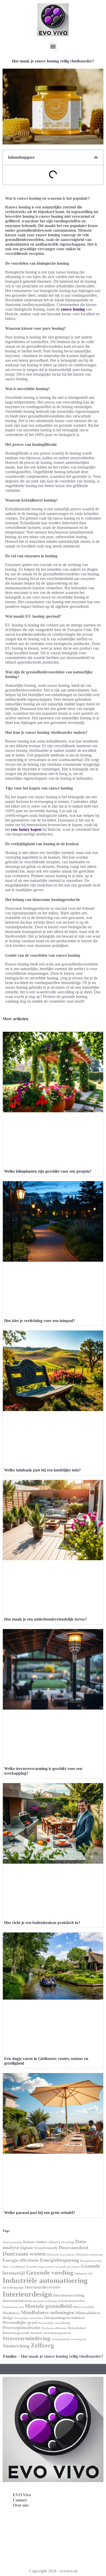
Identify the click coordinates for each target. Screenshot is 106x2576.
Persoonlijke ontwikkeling (55, 2323)
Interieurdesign (27, 2294)
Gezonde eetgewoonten (40, 2267)
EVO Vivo (22, 2495)
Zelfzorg (42, 2345)
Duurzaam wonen (24, 2254)
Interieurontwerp (17, 2301)
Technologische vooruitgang (69, 2339)
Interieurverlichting (45, 2301)
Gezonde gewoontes (68, 2267)
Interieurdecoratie (42, 2287)
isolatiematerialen (71, 2301)
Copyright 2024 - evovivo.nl (53, 2571)
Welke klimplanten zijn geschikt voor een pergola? (48, 1171)
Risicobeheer (77, 2328)
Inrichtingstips (13, 2287)
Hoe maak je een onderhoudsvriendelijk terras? (46, 1619)
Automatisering (12, 2242)
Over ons (21, 2505)
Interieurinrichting (69, 2295)
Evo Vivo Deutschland (27, 2524)
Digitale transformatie (39, 2248)
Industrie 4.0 (83, 2273)
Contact (20, 2500)
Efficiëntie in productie (61, 2255)
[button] (53, 46)
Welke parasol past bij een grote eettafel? (40, 2213)
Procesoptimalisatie (21, 2328)
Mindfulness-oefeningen (48, 2312)
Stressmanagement (57, 2333)
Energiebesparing (59, 2260)
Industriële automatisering (45, 2280)
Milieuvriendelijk (83, 2307)
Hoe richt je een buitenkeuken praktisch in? (42, 1923)
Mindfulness (11, 2313)
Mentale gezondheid (48, 2306)
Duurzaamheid (73, 2248)
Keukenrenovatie (13, 2307)
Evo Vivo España (23, 2535)
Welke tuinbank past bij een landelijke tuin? (42, 1470)
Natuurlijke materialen (28, 2318)
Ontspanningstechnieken (64, 2318)
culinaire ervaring (61, 2242)
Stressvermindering (26, 2338)
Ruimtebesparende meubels (22, 2333)
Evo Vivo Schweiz (23, 2558)
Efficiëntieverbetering (89, 2255)
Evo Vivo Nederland (25, 2546)
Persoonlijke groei (20, 2323)
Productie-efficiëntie (54, 2328)
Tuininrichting (16, 2346)
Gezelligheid (17, 2267)
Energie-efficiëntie (21, 2260)
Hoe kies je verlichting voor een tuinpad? (40, 1321)
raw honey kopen (26, 829)
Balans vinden (35, 2242)
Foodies (10, 2356)
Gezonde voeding (50, 2272)
